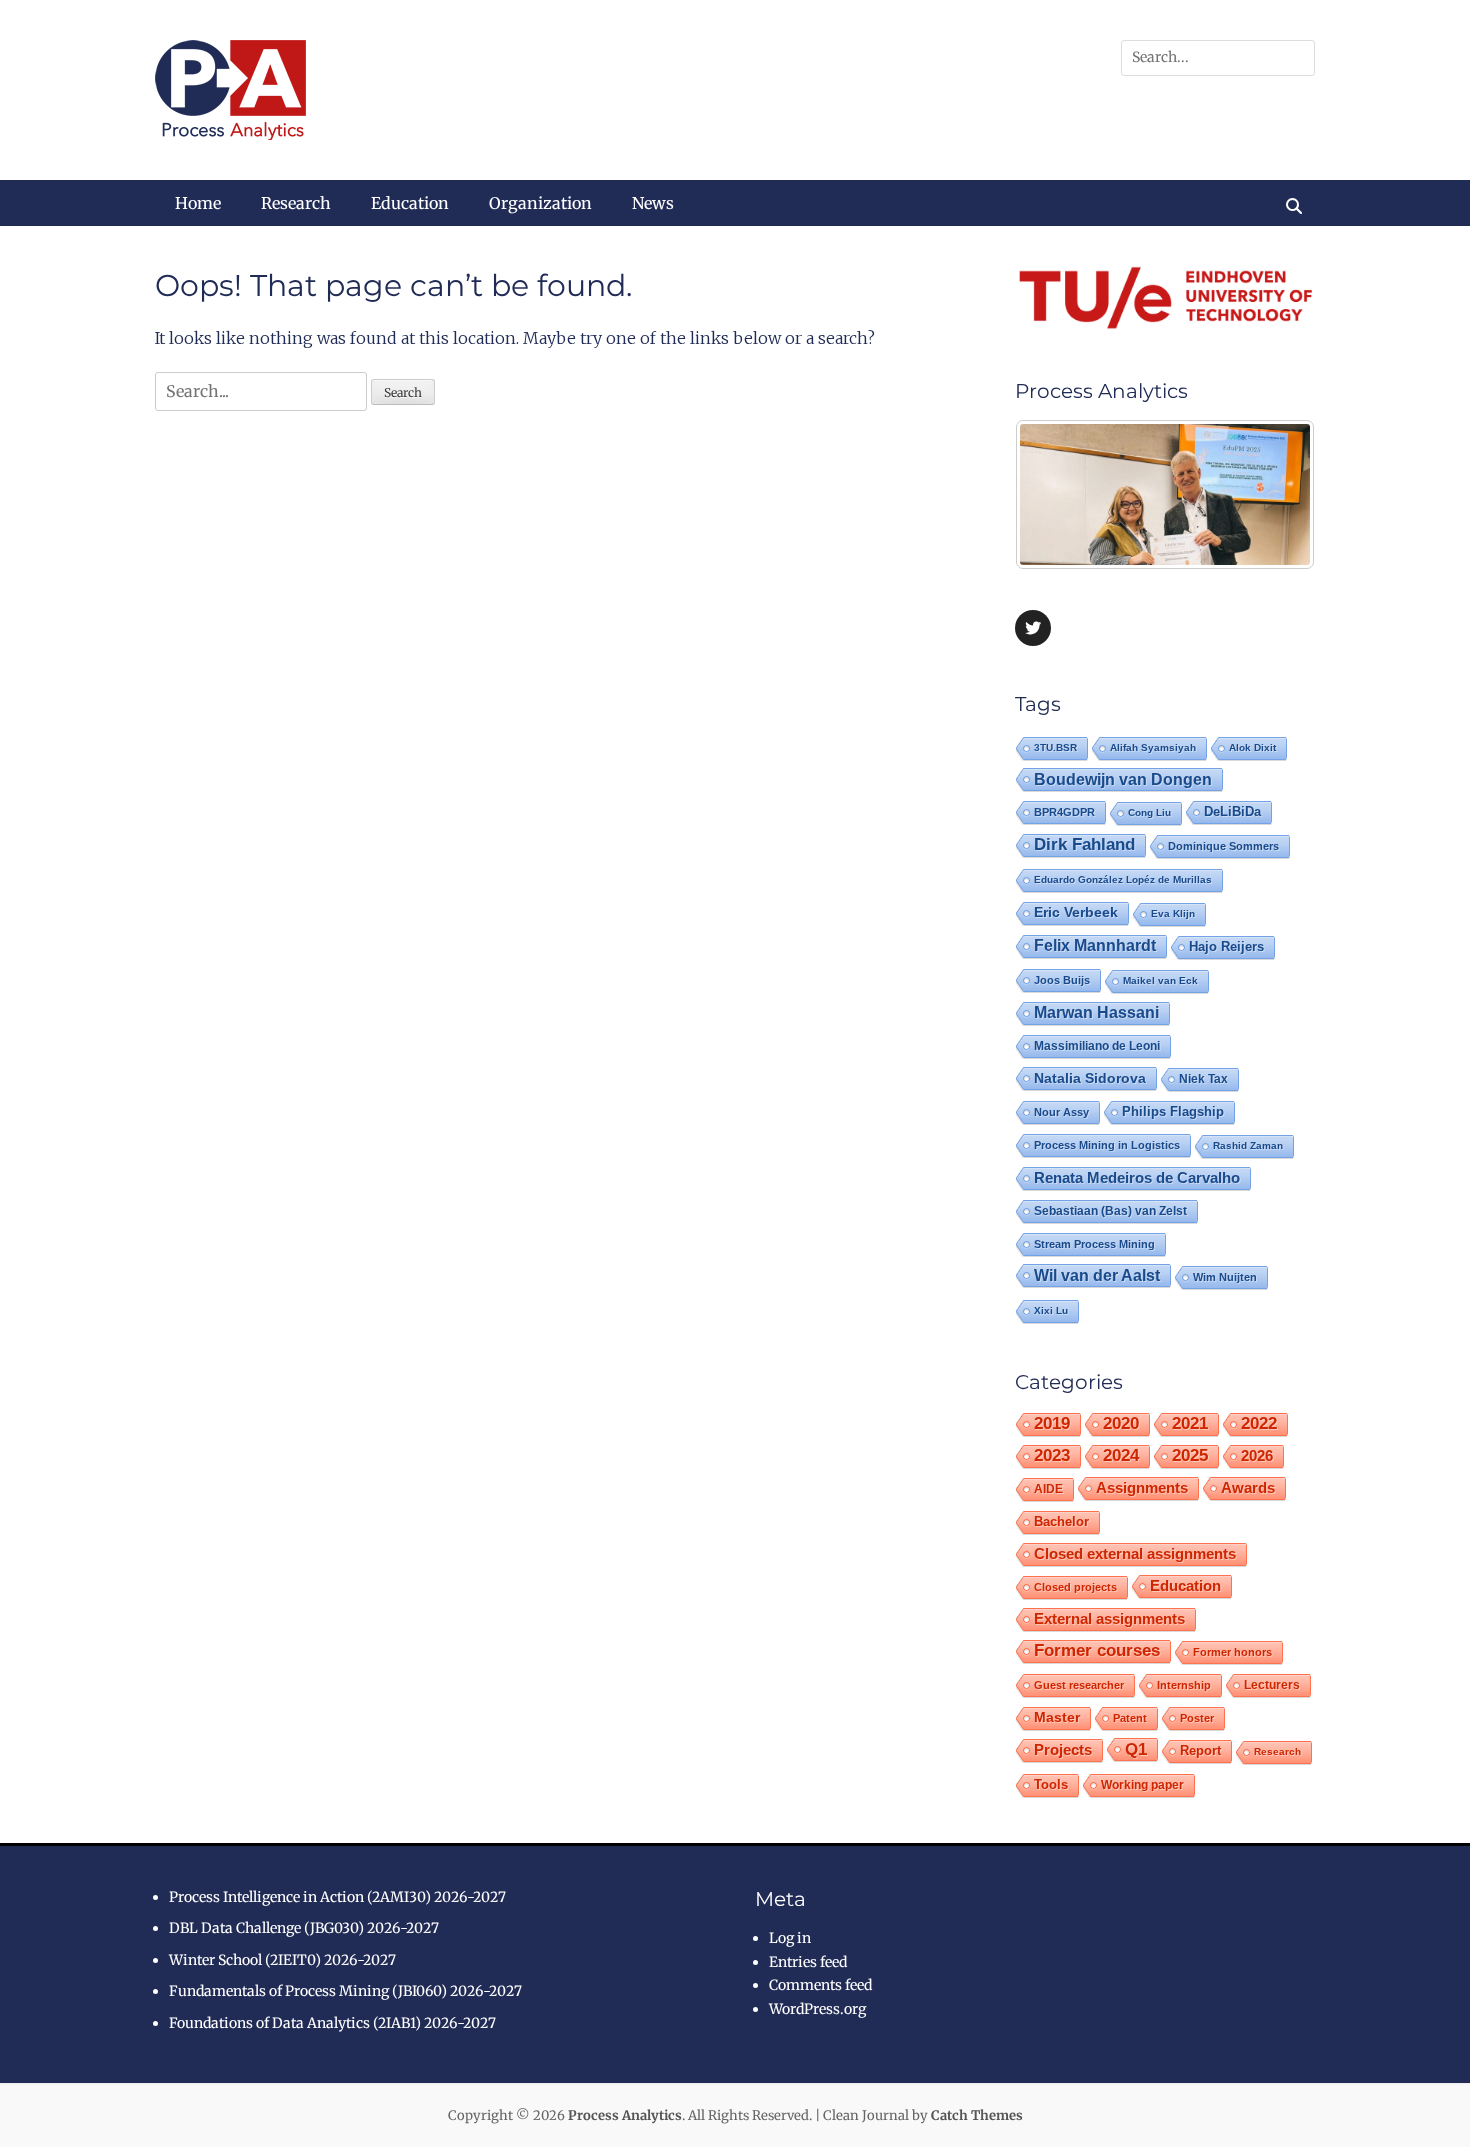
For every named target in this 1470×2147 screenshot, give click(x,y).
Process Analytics (625, 2115)
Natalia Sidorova (1090, 1078)
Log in (790, 1938)
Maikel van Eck (1160, 980)
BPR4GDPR (1064, 812)
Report (1200, 1750)
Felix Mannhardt (1095, 945)
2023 (1052, 1455)
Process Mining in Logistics (1107, 1145)
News (653, 203)
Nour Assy (1061, 1112)
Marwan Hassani (1096, 1012)
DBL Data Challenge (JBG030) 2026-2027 (304, 1928)
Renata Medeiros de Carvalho (1137, 1177)
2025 (1190, 1455)
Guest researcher (1079, 1685)
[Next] (1273, 494)
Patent (1130, 1718)
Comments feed (820, 1985)
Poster (1197, 1718)
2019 (1052, 1423)
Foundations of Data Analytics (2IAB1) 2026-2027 (332, 2023)
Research (296, 203)
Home (198, 203)
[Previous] (1057, 494)
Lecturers (1272, 1684)
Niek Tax (1203, 1079)
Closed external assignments (1135, 1554)
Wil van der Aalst (1097, 1275)
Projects (1063, 1750)
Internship (1184, 1685)
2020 (1121, 1423)
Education (410, 203)
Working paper (1142, 1785)
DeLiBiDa (1232, 812)
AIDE (1048, 1488)
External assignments (1109, 1618)
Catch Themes (977, 2115)
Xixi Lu (1051, 1310)
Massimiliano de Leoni (1097, 1046)
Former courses (1097, 1650)
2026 (1257, 1455)
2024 (1121, 1455)
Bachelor (1061, 1522)
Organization (540, 203)
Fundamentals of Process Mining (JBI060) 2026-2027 (345, 1991)
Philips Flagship (1173, 1111)
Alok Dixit (1252, 747)
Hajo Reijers (1226, 946)
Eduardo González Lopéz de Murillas (1123, 879)
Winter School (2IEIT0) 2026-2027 (282, 1960)
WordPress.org (817, 2009)
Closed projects (1075, 1587)
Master (1057, 1717)
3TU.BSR (1055, 747)
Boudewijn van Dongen (1123, 779)
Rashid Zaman (1248, 1145)
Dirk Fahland (1084, 844)
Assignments (1142, 1487)
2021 (1190, 1423)
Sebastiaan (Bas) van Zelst (1110, 1211)
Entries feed (808, 1962)
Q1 (1136, 1749)
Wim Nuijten (1225, 1277)
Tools (1051, 1785)
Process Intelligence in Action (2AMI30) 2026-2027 (337, 1897)
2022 (1259, 1423)
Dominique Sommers (1223, 846)
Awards (1248, 1487)
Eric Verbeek (1076, 912)
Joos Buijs (1062, 980)
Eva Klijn (1173, 913)
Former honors (1232, 1652)
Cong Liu (1149, 812)
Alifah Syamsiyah (1153, 747)
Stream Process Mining (1094, 1244)
